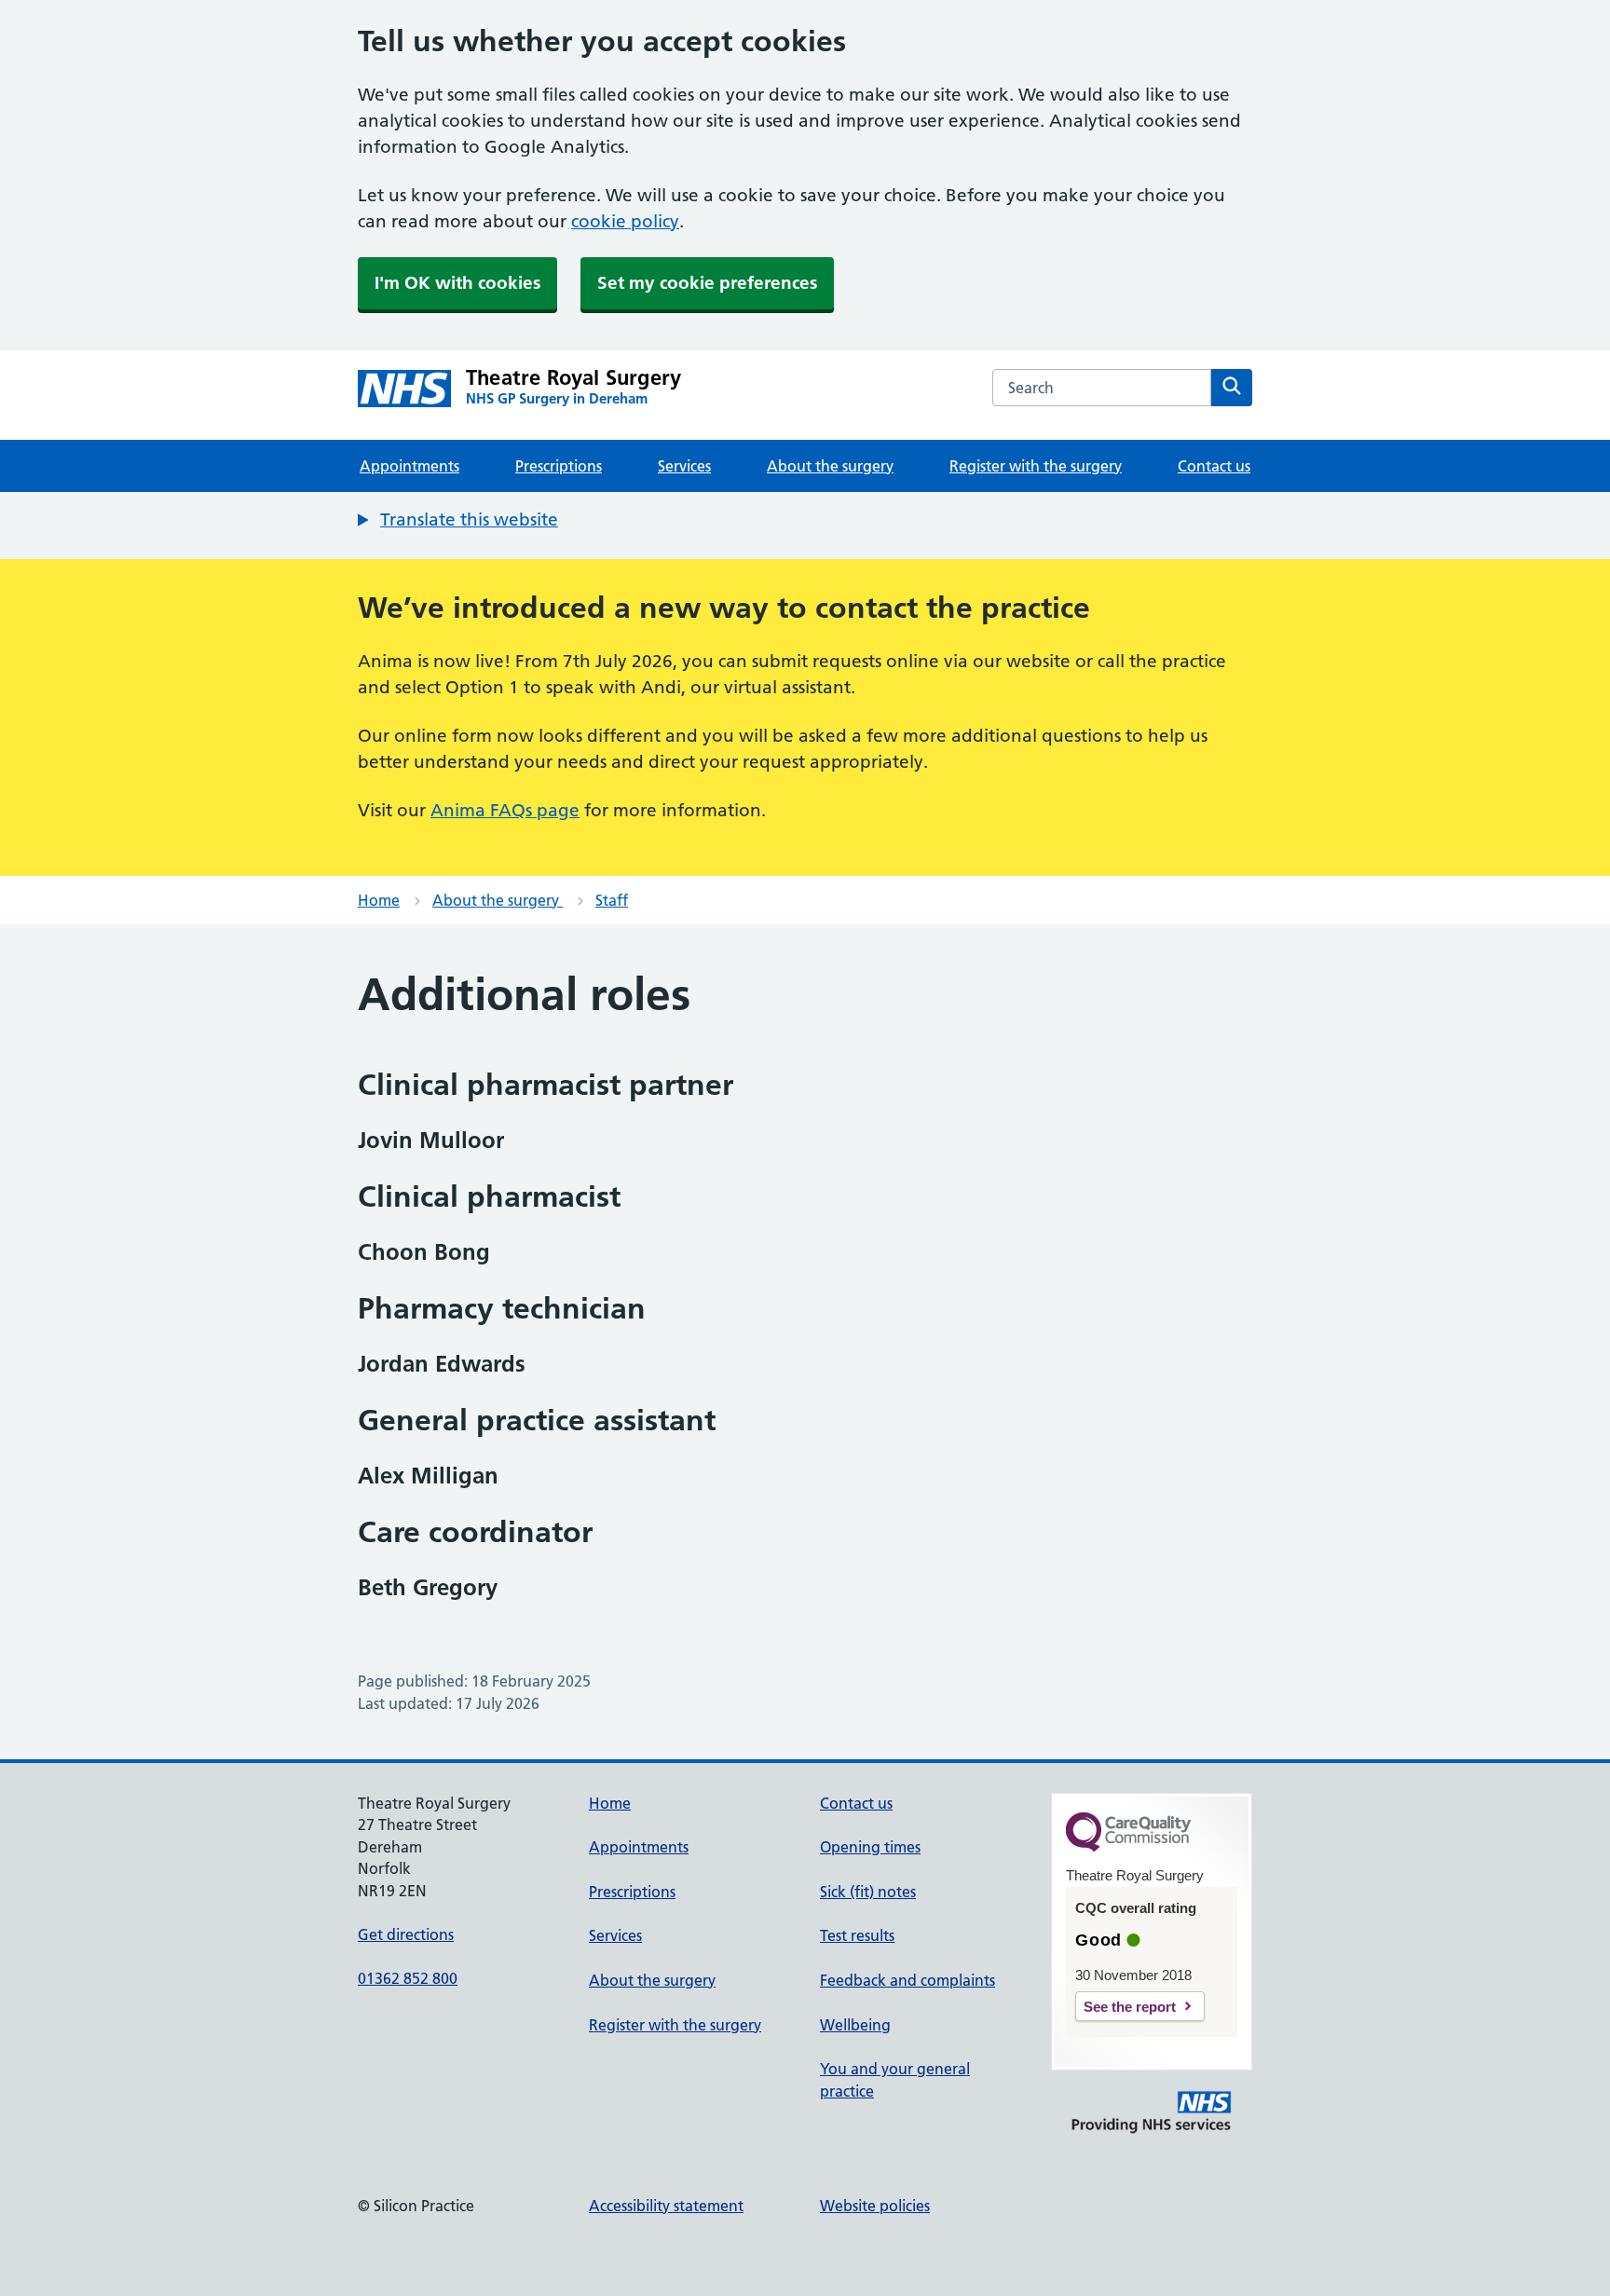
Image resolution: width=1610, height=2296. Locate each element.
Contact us (1214, 466)
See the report (1130, 2007)
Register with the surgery (1036, 466)
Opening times (870, 1847)
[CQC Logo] (1128, 1847)
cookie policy (625, 221)
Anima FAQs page (505, 810)
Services (684, 466)
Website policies (875, 2206)
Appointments (409, 466)
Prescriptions (559, 466)
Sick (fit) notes (868, 1892)
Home (379, 900)
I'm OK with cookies (457, 283)
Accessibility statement (666, 2206)
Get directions (406, 1934)
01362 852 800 (408, 1978)
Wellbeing (855, 2025)
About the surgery (830, 466)
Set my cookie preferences (707, 283)
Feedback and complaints (907, 1980)
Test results (857, 1935)
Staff (612, 900)
